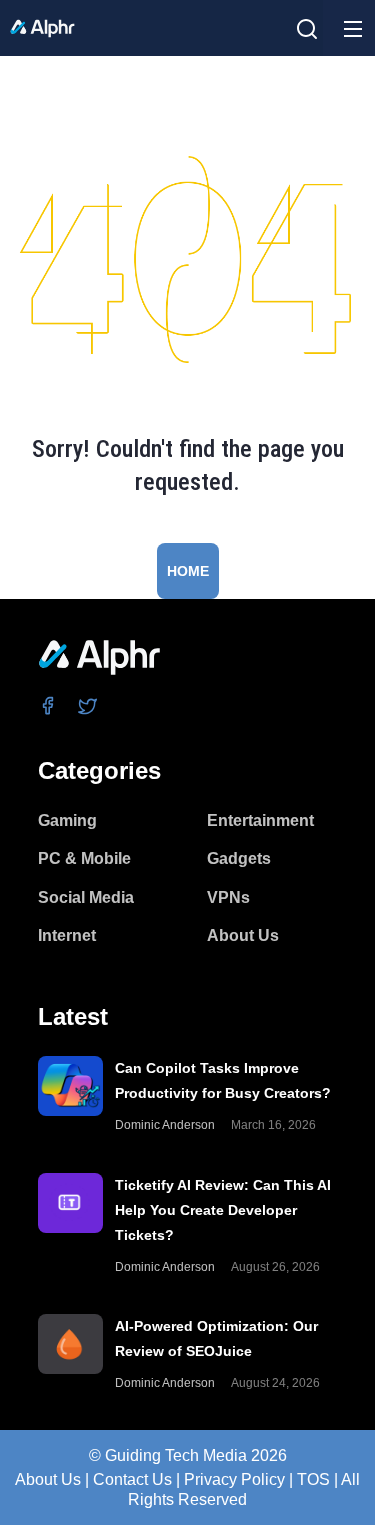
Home (188, 571)
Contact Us (132, 1479)
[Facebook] (48, 706)
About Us (48, 1479)
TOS (313, 1479)
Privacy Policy (234, 1479)
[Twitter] (88, 706)
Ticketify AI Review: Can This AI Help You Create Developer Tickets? (223, 1210)
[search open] (307, 29)
